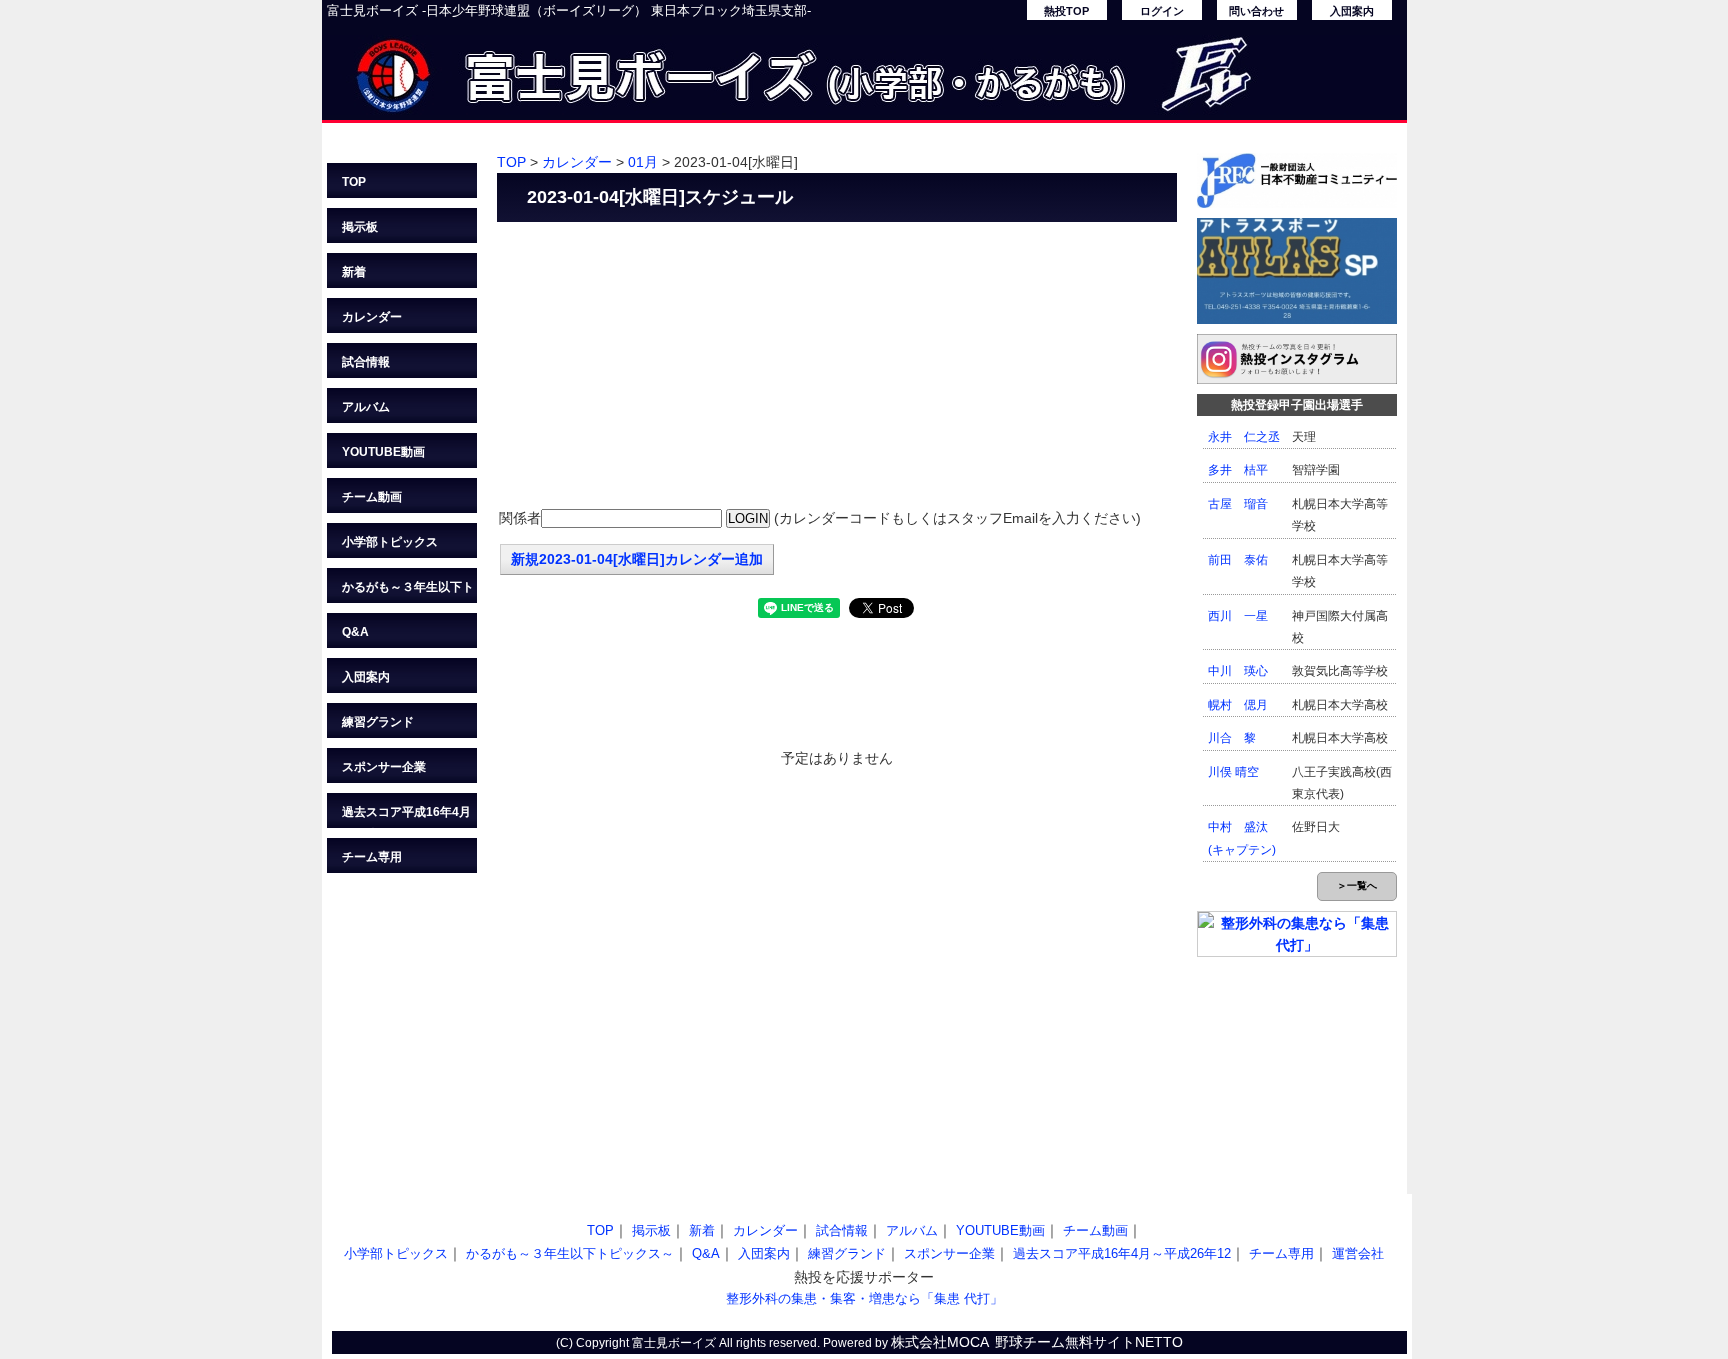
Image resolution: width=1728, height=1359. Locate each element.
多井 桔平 (1238, 470)
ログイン (1162, 11)
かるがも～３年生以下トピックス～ (408, 591)
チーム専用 (372, 857)
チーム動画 (372, 497)
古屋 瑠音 (1238, 504)
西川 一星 (1238, 616)
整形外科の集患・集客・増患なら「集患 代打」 (864, 1298)
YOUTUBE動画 (383, 452)
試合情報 (366, 362)
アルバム (366, 407)
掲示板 (360, 227)
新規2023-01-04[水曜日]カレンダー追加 (637, 559)
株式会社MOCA (940, 1342)
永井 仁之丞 (1244, 437)
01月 (643, 162)
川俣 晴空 (1233, 772)
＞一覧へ (1357, 885)
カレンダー (372, 317)
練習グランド (378, 722)
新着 (354, 272)
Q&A (355, 632)
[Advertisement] (837, 367)
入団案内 (1352, 11)
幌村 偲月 (1238, 705)
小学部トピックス (390, 542)
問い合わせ (1256, 11)
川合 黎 (1232, 738)
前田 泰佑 (1238, 560)
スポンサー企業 (384, 767)
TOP (354, 182)
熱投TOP (1066, 11)
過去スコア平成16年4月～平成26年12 (406, 816)
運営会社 (1358, 1253)
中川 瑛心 (1238, 671)
